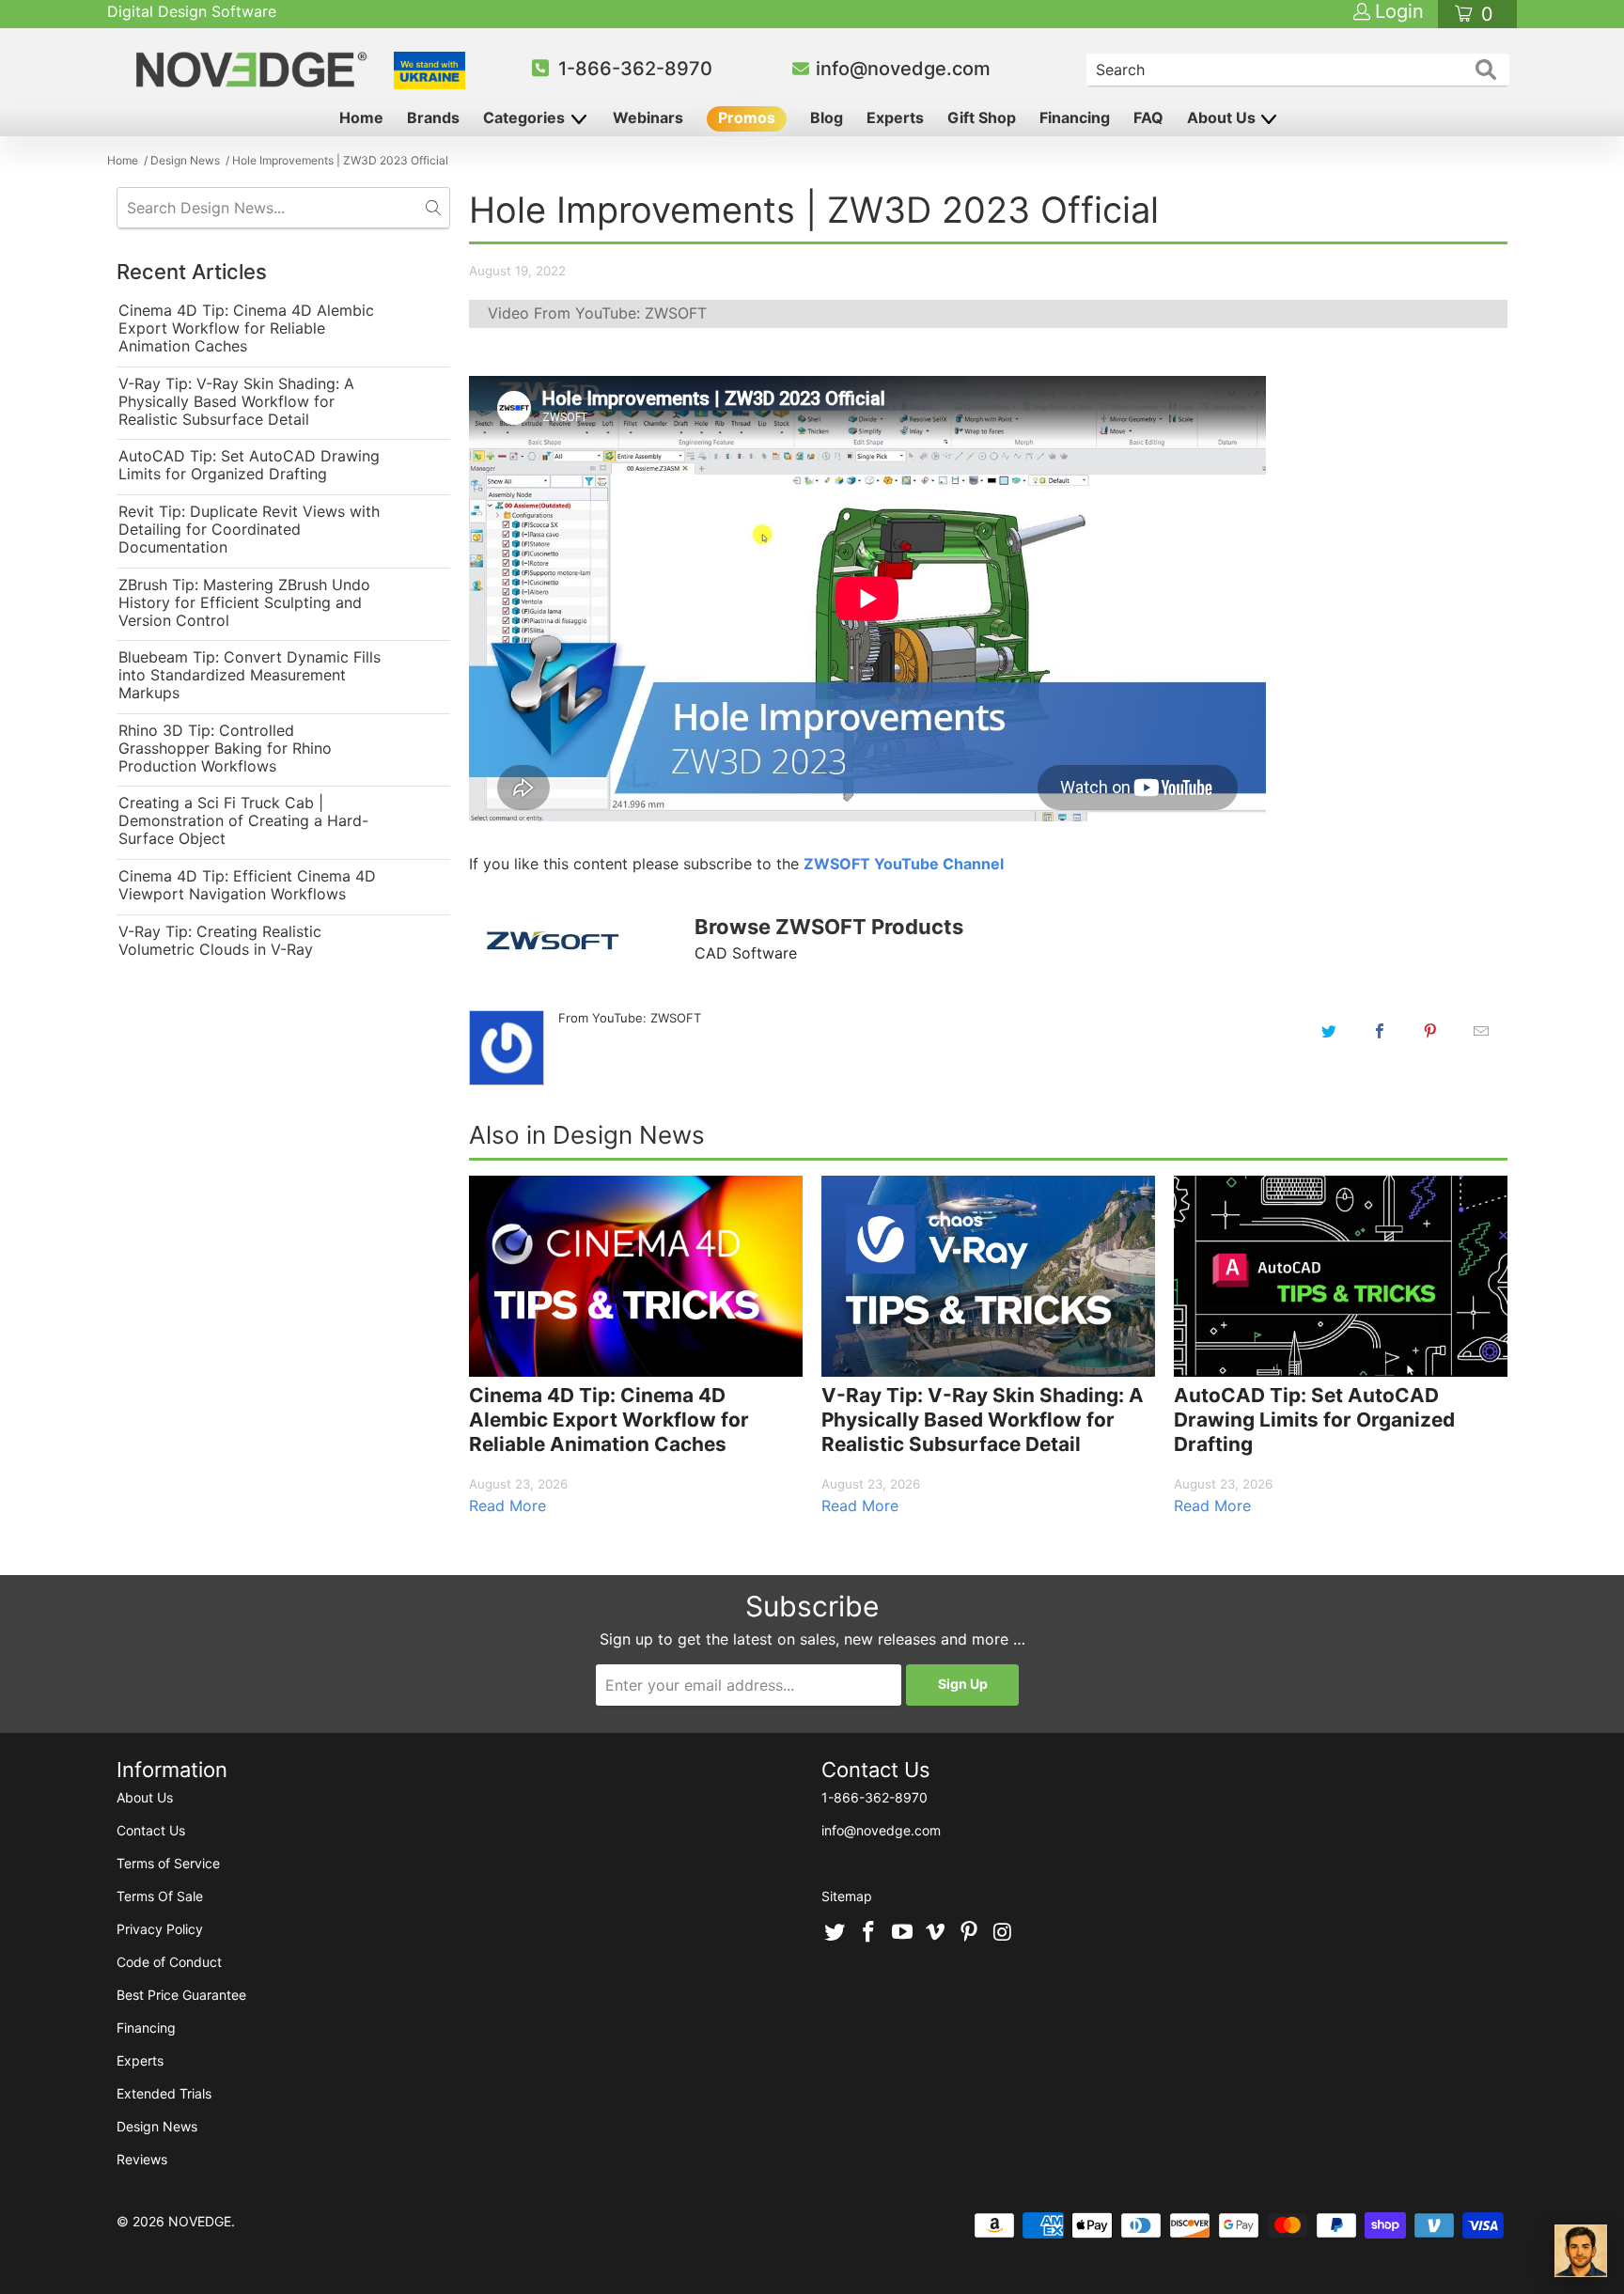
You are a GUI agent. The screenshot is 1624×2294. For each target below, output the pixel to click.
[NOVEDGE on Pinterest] (970, 1933)
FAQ (1148, 117)
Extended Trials (164, 2093)
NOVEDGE (200, 2221)
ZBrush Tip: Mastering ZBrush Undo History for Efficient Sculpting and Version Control (244, 603)
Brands (433, 117)
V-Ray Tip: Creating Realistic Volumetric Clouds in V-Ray (220, 941)
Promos (747, 117)
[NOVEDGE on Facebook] (869, 1933)
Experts (895, 117)
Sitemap (847, 1896)
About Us (1223, 117)
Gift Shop (982, 117)
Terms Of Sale (160, 1896)
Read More (507, 1506)
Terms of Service (168, 1863)
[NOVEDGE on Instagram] (1003, 1933)
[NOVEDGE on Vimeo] (936, 1933)
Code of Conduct (169, 1962)
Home (361, 117)
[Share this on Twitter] (1329, 1031)
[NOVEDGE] (254, 70)
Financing (1075, 117)
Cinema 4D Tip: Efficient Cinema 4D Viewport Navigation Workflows (247, 885)
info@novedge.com (903, 69)
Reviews (142, 2159)
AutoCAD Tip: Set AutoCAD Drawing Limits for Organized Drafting (249, 465)
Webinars (648, 117)
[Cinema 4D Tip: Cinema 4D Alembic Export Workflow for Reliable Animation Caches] (636, 1276)
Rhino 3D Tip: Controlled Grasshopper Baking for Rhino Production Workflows (225, 749)
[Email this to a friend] (1481, 1031)
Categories (526, 117)
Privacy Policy (160, 1929)
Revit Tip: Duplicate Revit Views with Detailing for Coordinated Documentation (249, 530)
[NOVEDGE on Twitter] (835, 1933)
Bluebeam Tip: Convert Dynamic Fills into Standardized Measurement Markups (250, 675)
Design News (157, 2126)
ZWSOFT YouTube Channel (904, 864)
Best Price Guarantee (181, 1995)
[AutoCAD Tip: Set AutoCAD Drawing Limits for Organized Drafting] (1341, 1276)
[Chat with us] (1581, 2251)
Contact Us (151, 1830)
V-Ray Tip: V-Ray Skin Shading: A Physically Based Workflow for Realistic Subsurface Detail (236, 402)
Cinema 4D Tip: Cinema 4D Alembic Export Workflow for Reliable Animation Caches (246, 328)
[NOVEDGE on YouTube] (902, 1933)
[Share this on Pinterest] (1430, 1031)
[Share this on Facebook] (1380, 1031)
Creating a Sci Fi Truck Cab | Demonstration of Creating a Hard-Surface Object (243, 821)
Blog (827, 117)
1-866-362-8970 (635, 69)
